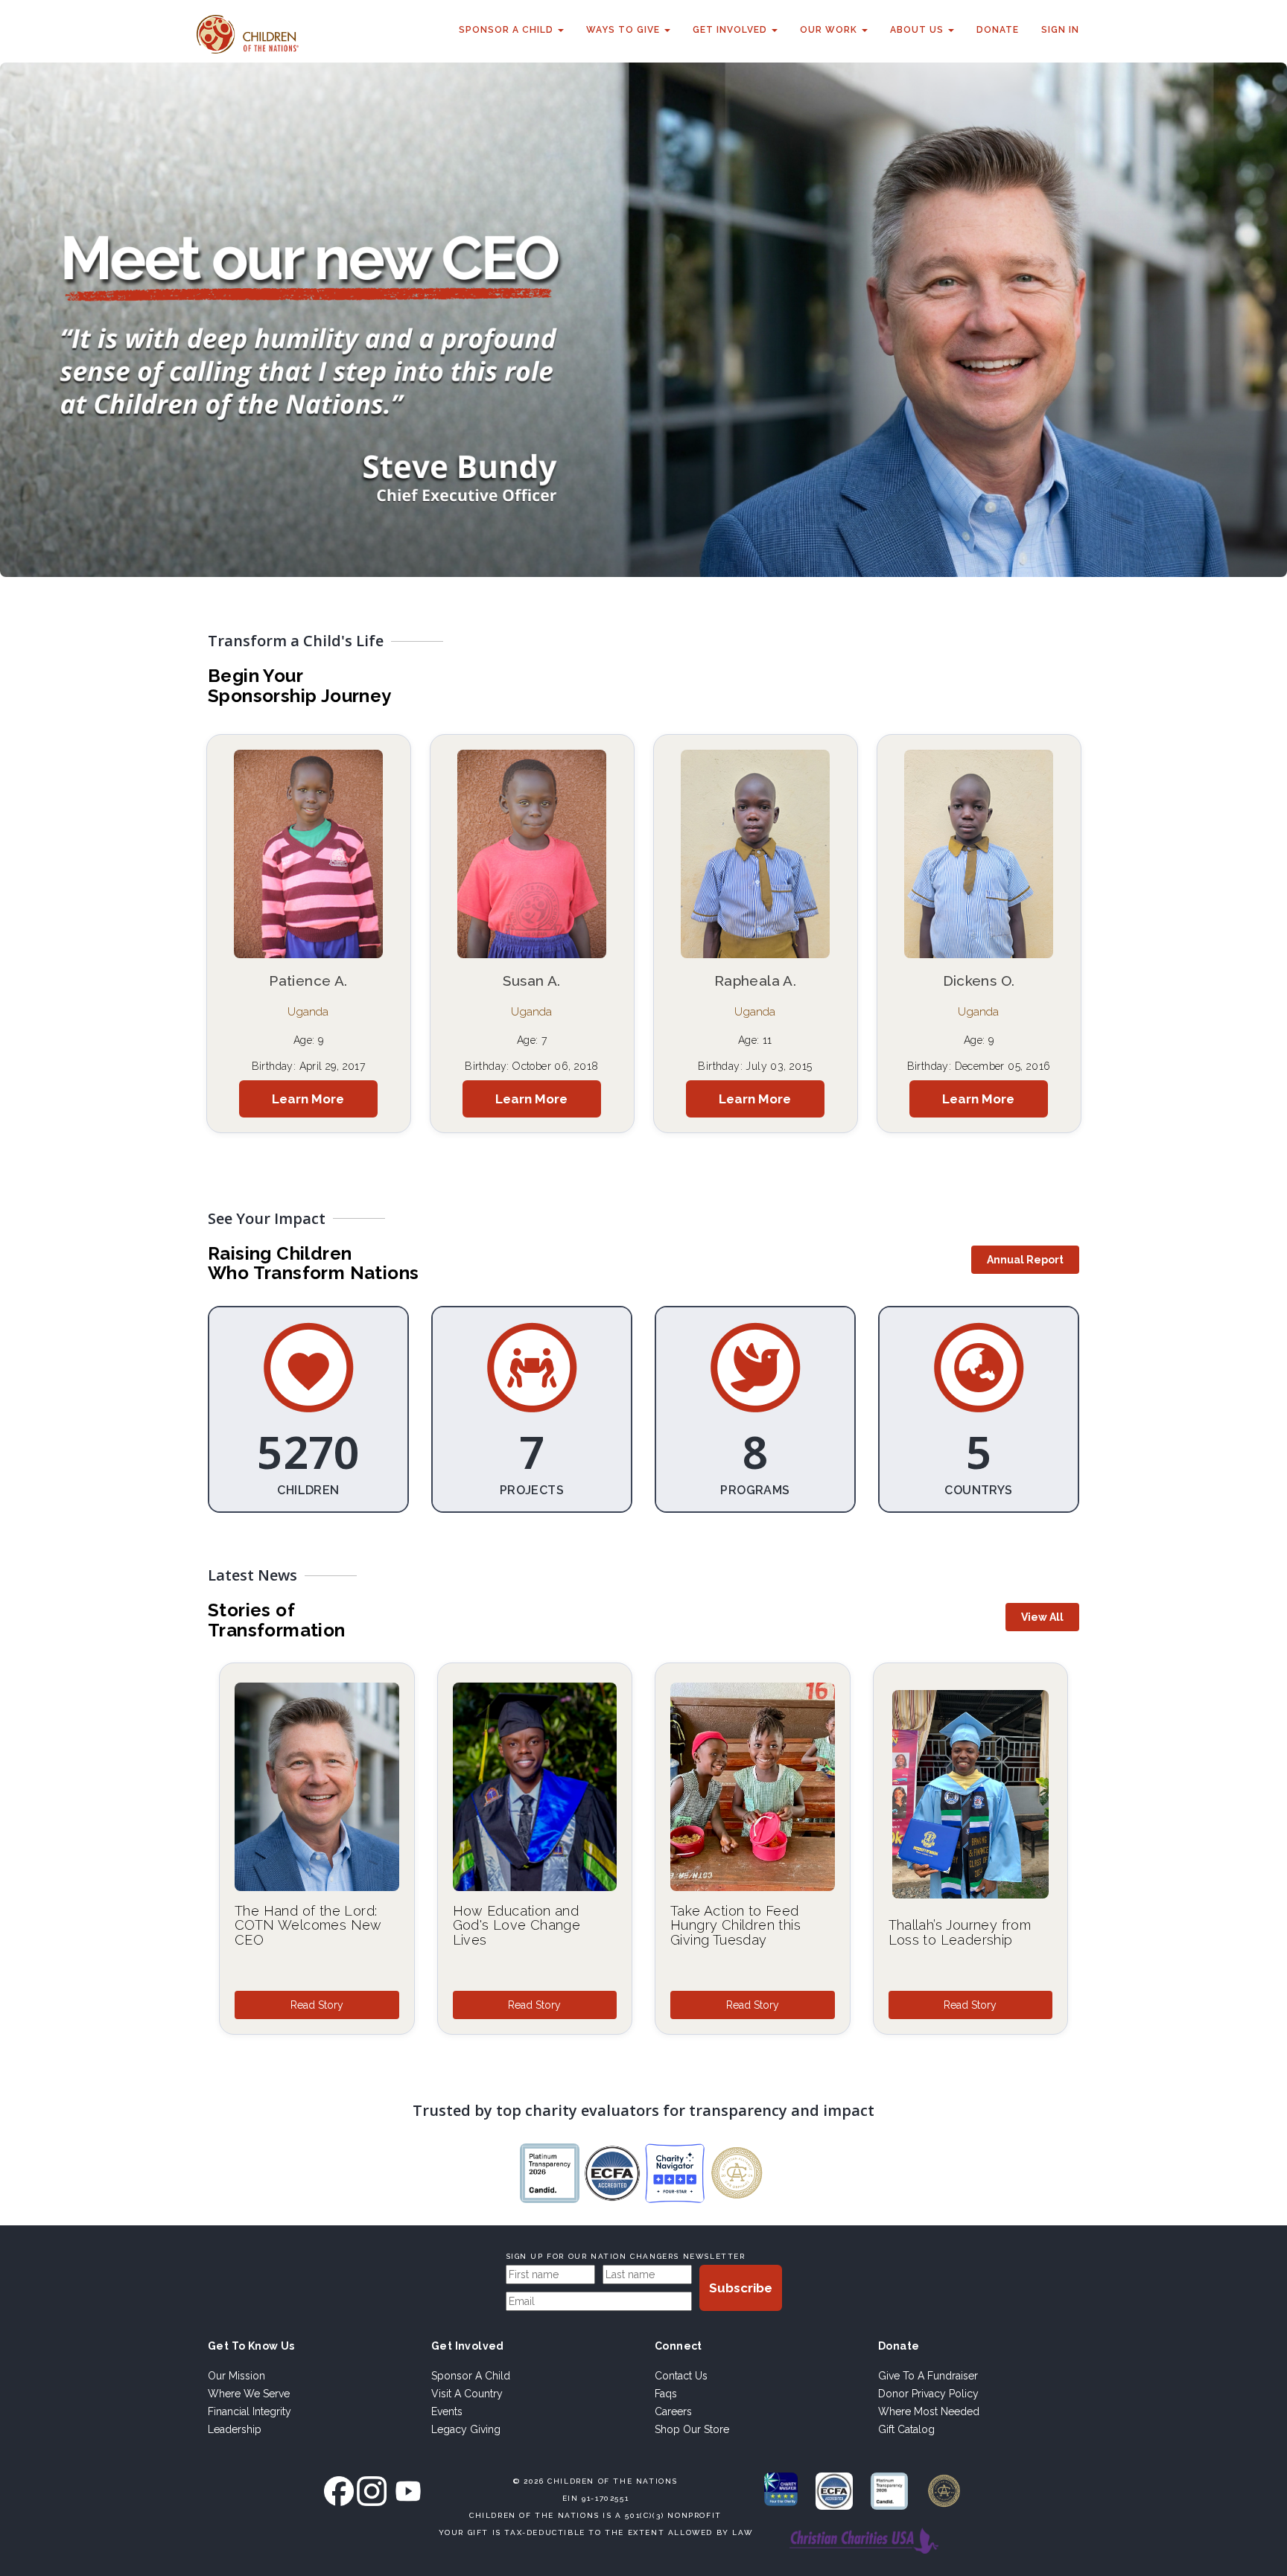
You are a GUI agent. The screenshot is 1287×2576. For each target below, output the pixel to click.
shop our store (692, 2429)
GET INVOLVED (731, 30)
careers (673, 2411)
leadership (235, 2429)
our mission (236, 2376)
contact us (681, 2376)
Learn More (308, 1099)
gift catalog (906, 2429)
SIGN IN (1060, 30)
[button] (1025, 1260)
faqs (666, 2394)
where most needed (929, 2411)
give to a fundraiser (928, 2376)
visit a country (467, 2394)
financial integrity (250, 2411)
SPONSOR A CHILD (508, 30)
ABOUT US (918, 30)
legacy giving (466, 2429)
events (447, 2411)
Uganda (308, 1012)
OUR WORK (830, 30)
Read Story (317, 2005)
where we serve (249, 2394)
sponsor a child (471, 2376)
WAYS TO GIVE (625, 30)
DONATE (998, 30)
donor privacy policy (928, 2394)
